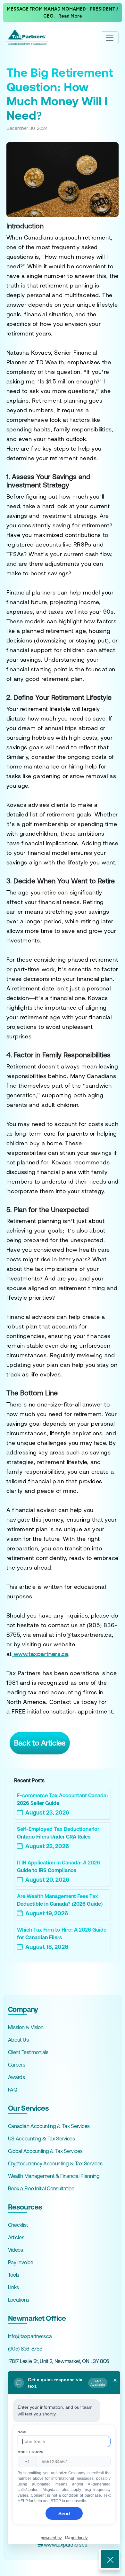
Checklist (18, 2225)
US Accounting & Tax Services (42, 2139)
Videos (16, 2250)
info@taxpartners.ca (30, 2336)
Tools (14, 2275)
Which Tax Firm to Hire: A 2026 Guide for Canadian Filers (62, 1934)
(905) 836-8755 (25, 2349)
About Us (18, 2040)
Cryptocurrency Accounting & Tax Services (55, 2163)
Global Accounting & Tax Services (45, 2151)
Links (13, 2287)
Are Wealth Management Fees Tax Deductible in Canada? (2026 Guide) (60, 1900)
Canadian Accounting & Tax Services (49, 2126)
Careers (17, 2065)
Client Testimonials (28, 2052)
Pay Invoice (21, 2262)
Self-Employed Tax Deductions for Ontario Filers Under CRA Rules (58, 1833)
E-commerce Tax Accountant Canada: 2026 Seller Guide (63, 1799)
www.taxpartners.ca (65, 2545)
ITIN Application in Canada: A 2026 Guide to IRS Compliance (58, 1866)
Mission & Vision (26, 2027)
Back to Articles (40, 1743)
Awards (17, 2077)
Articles (16, 2237)
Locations (19, 2300)
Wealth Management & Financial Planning (54, 2176)
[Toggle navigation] (110, 38)
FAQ (13, 2090)
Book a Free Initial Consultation (41, 2188)
